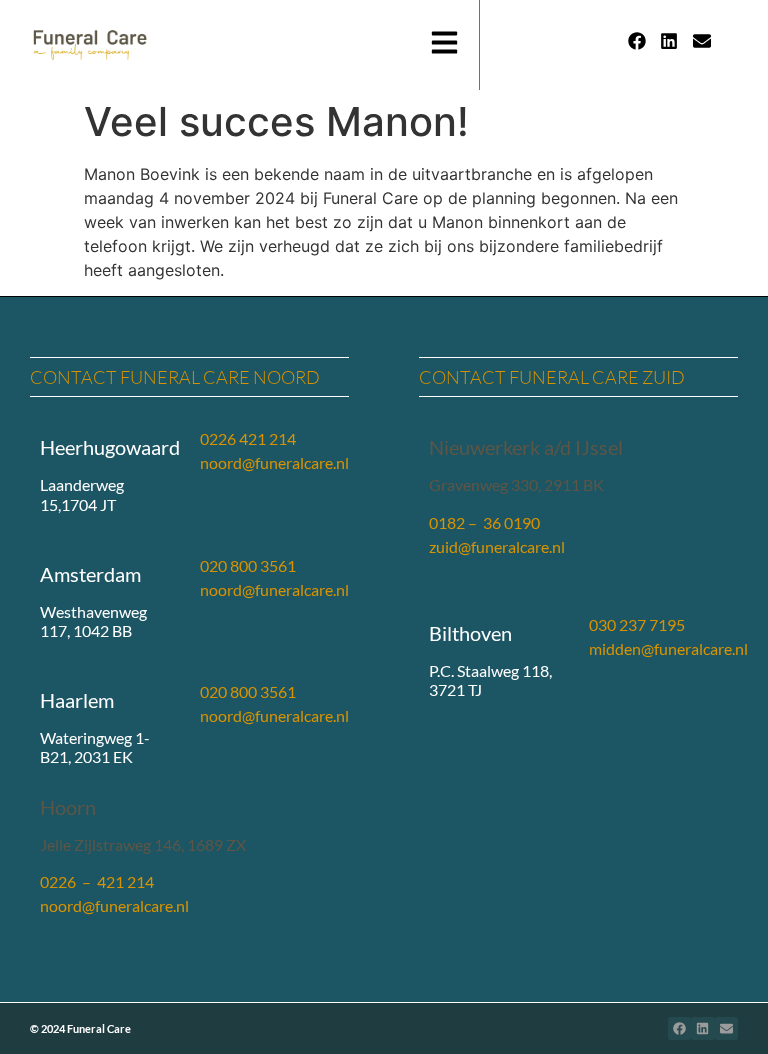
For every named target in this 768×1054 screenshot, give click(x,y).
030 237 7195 (637, 624)
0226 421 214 (248, 438)
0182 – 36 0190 (484, 522)
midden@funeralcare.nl (668, 648)
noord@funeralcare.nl (274, 462)
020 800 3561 (248, 565)
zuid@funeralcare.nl (497, 546)
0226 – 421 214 (97, 881)
